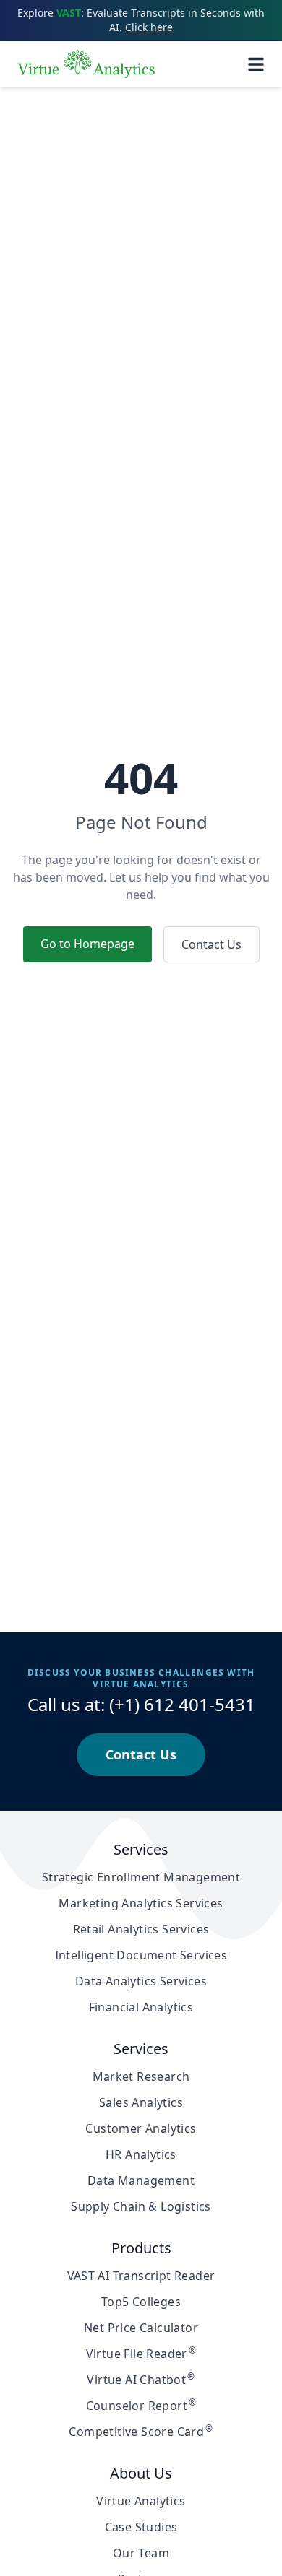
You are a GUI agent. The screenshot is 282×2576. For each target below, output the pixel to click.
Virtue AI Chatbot (141, 2380)
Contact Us (211, 944)
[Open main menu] (256, 64)
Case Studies (141, 2527)
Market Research (141, 2076)
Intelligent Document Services (141, 1955)
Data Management (141, 2180)
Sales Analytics (141, 2102)
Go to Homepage (87, 944)
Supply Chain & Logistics (141, 2206)
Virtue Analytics (141, 2501)
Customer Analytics (141, 2128)
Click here (149, 27)
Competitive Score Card (141, 2432)
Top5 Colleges (141, 2302)
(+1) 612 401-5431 (182, 1704)
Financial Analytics (141, 2007)
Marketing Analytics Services (141, 1903)
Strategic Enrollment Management (141, 1877)
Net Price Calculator (141, 2328)
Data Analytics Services (141, 1981)
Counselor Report (141, 2406)
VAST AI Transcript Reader (141, 2276)
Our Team (141, 2553)
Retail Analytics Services (141, 1929)
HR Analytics (141, 2154)
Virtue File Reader (141, 2354)
